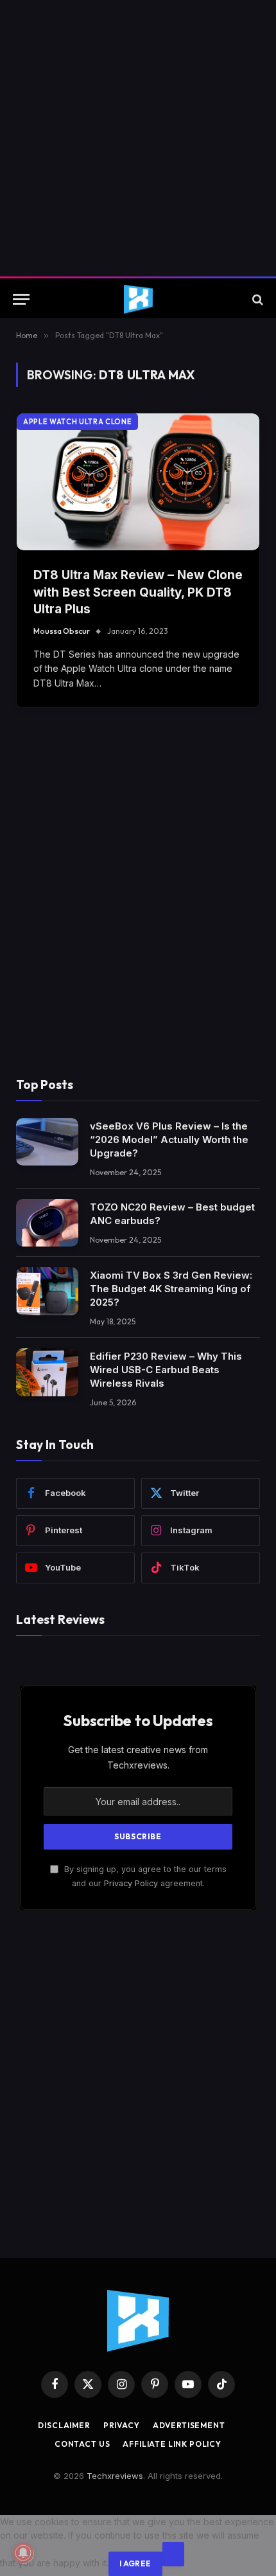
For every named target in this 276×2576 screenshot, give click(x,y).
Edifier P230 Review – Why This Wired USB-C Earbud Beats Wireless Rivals (166, 1370)
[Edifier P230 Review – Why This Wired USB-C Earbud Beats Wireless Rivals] (47, 1372)
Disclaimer (64, 2425)
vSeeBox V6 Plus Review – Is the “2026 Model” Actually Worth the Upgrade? (169, 1139)
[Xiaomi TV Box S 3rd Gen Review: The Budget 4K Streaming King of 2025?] (47, 1291)
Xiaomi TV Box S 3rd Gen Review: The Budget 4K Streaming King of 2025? (171, 1289)
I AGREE (135, 2563)
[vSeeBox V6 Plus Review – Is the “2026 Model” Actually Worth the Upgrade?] (47, 1142)
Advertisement (189, 2425)
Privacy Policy (131, 1883)
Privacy (122, 2425)
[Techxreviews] (138, 299)
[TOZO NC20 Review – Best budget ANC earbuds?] (47, 1223)
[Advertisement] (138, 138)
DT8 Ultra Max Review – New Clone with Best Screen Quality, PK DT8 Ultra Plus (138, 592)
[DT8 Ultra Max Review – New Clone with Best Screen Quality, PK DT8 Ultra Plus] (138, 482)
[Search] (256, 299)
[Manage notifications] (23, 2553)
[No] (173, 2554)
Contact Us (82, 2444)
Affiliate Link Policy (172, 2444)
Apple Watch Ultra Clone (77, 422)
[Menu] (21, 299)
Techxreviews (115, 2476)
